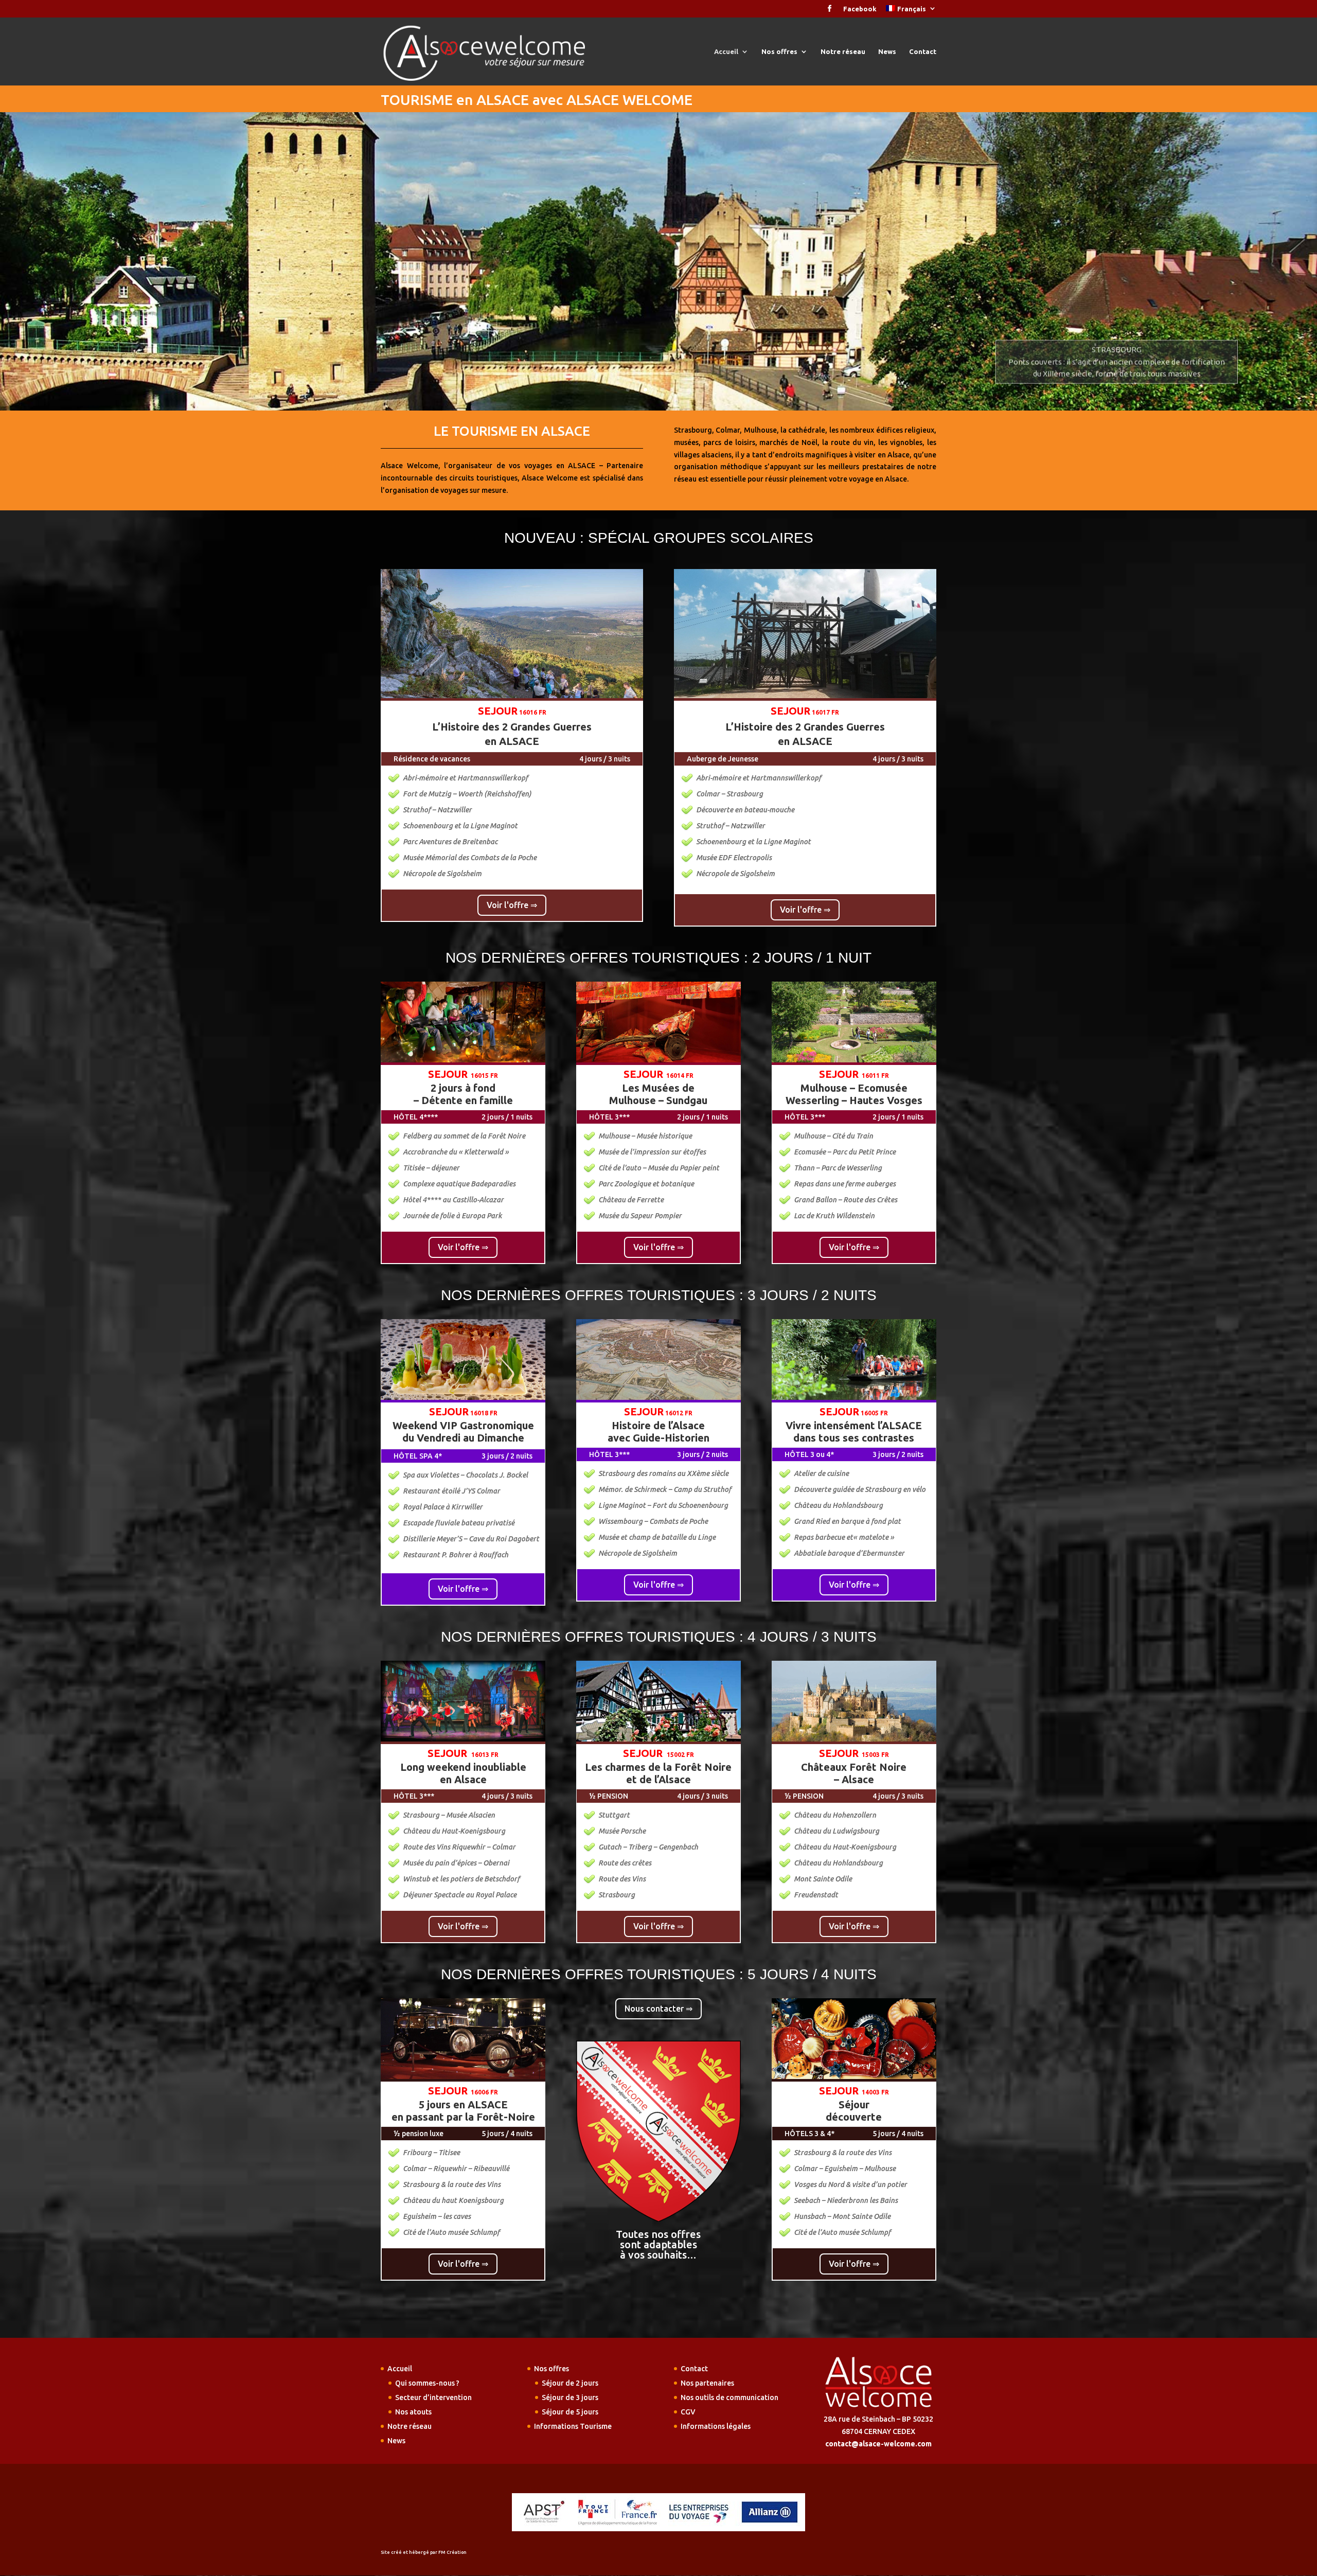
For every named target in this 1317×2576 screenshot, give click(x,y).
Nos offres (779, 51)
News (887, 51)
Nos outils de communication (729, 2397)
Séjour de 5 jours (570, 2412)
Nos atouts (413, 2412)
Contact (923, 51)
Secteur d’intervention (433, 2397)
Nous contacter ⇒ (658, 2009)
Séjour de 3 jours (570, 2397)
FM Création (452, 2552)
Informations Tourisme (573, 2426)
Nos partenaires (707, 2383)
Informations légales (716, 2426)
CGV (688, 2412)
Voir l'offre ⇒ (512, 905)
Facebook (860, 9)
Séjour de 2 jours (570, 2383)
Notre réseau (843, 51)
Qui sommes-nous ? (427, 2383)
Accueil (726, 51)
